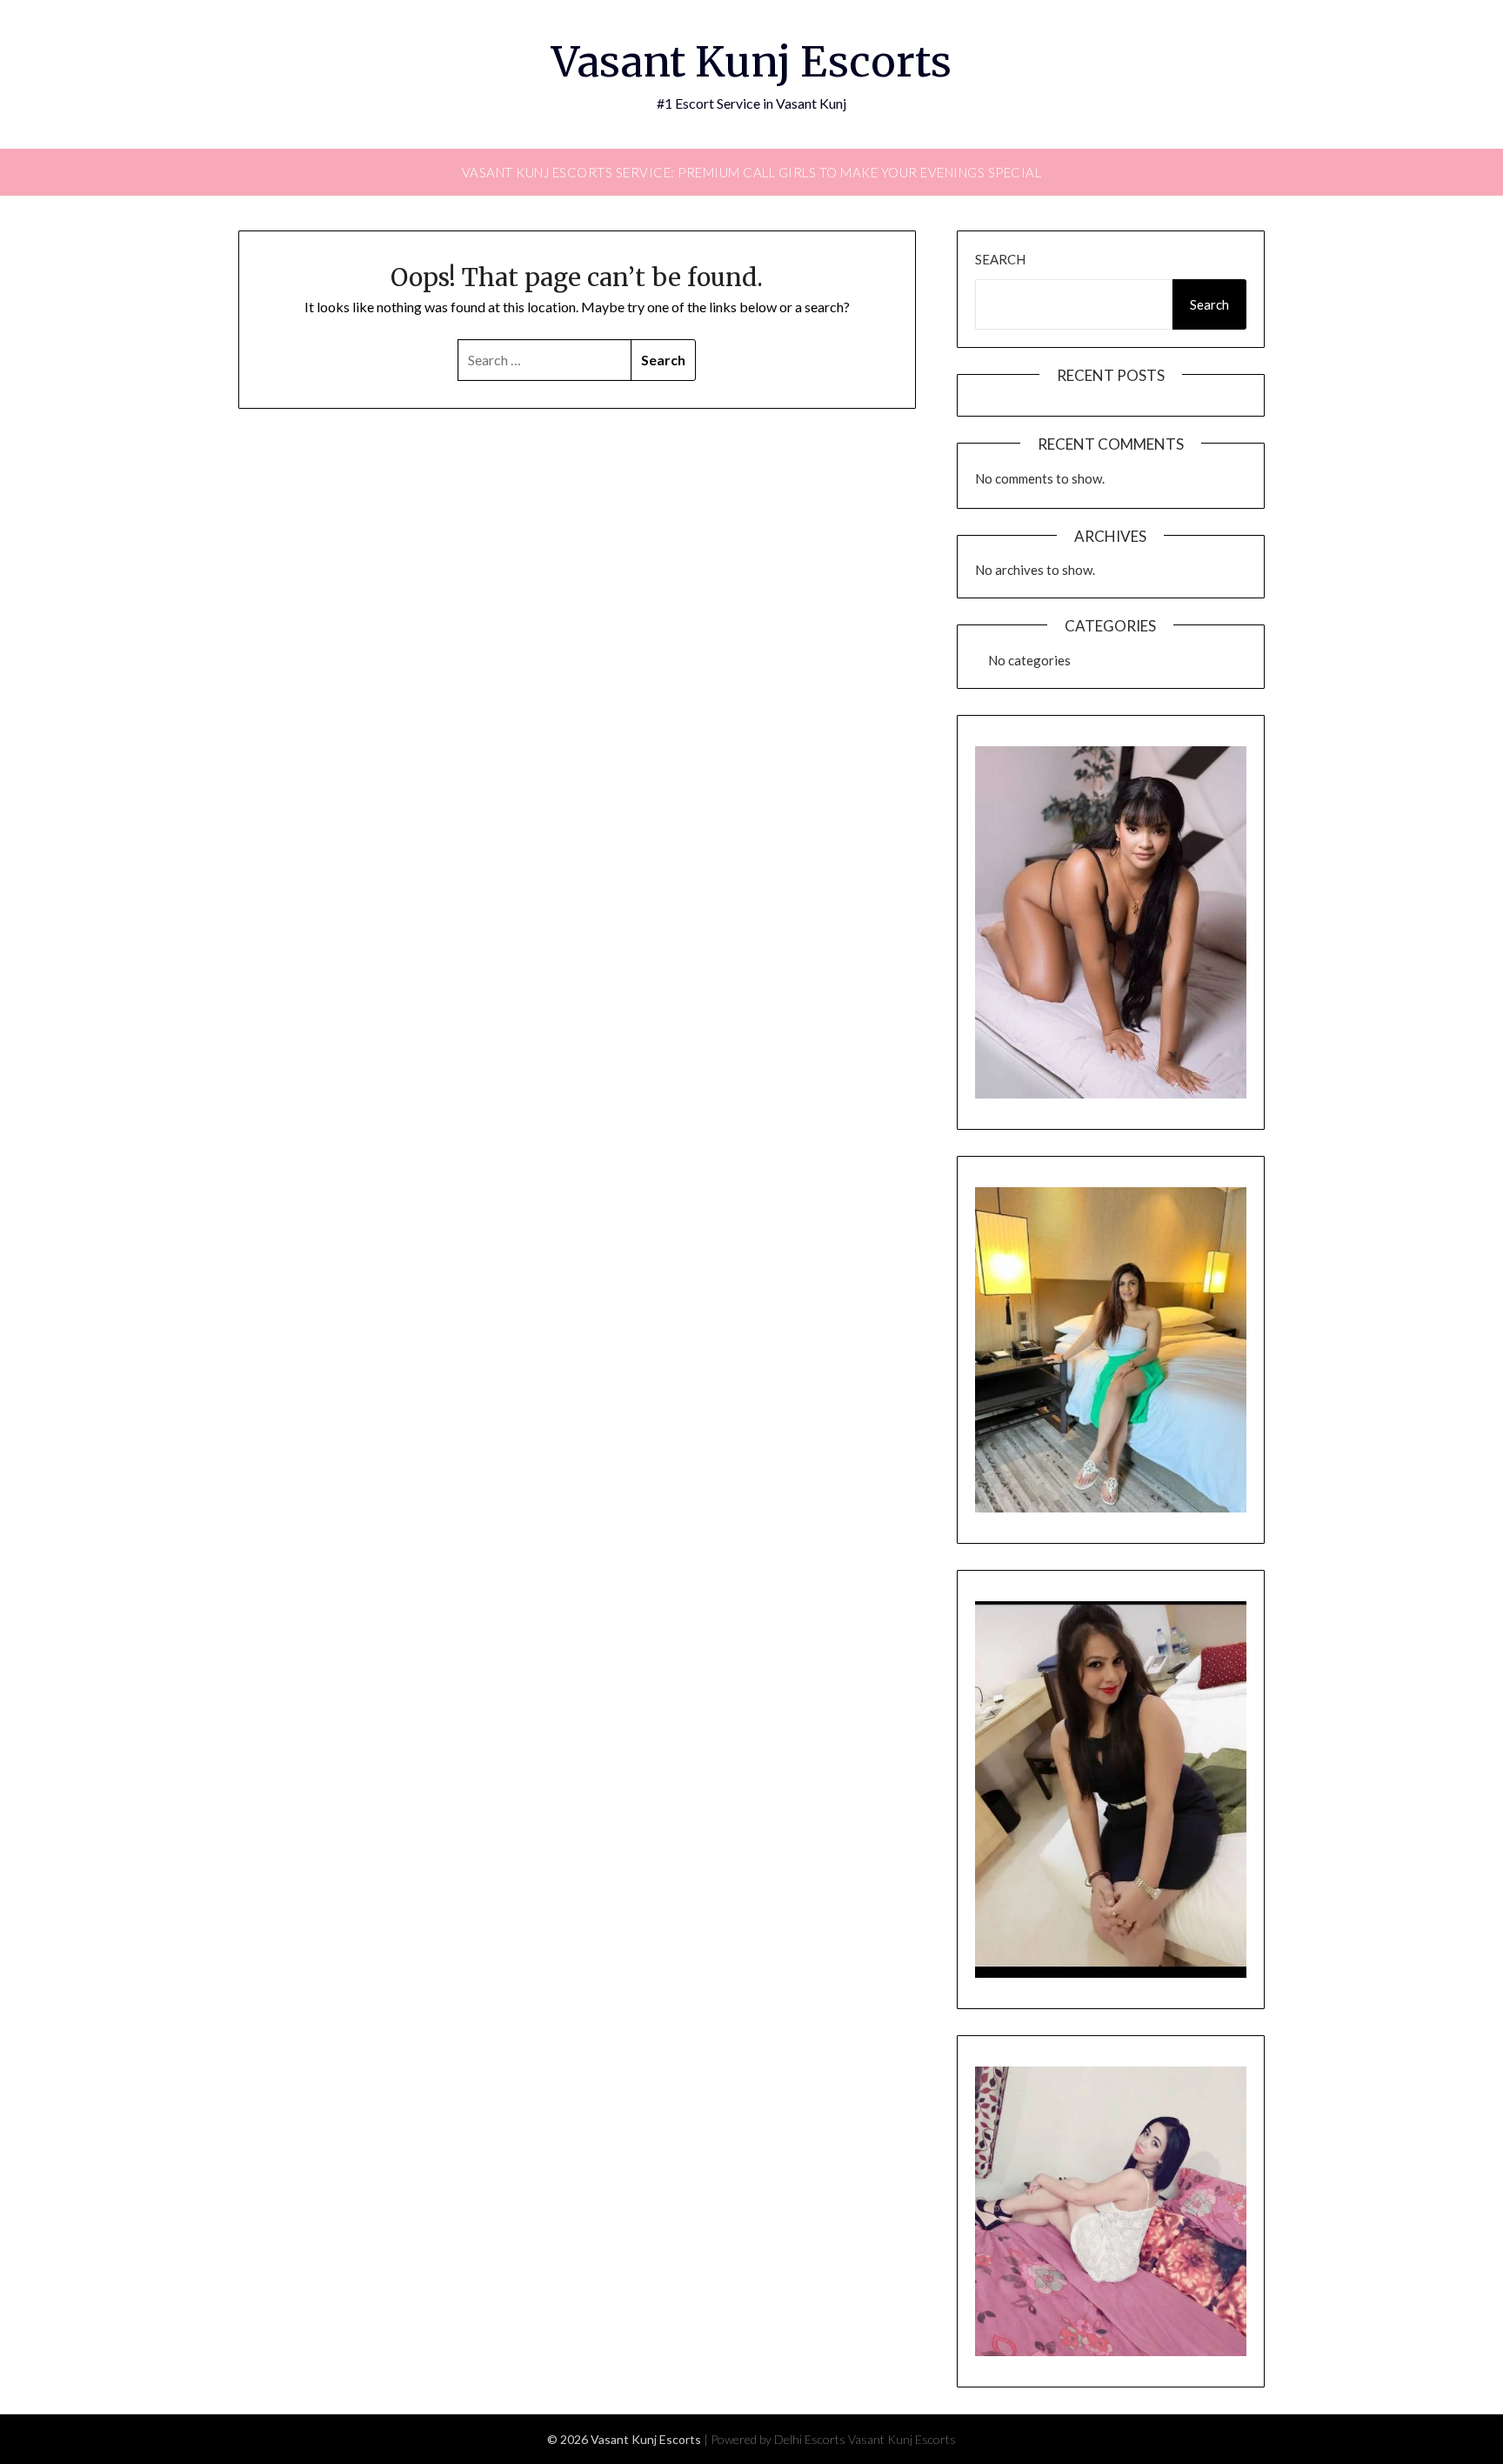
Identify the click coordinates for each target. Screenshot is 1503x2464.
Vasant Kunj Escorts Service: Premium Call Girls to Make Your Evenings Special (752, 172)
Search (1000, 259)
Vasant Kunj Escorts (751, 62)
